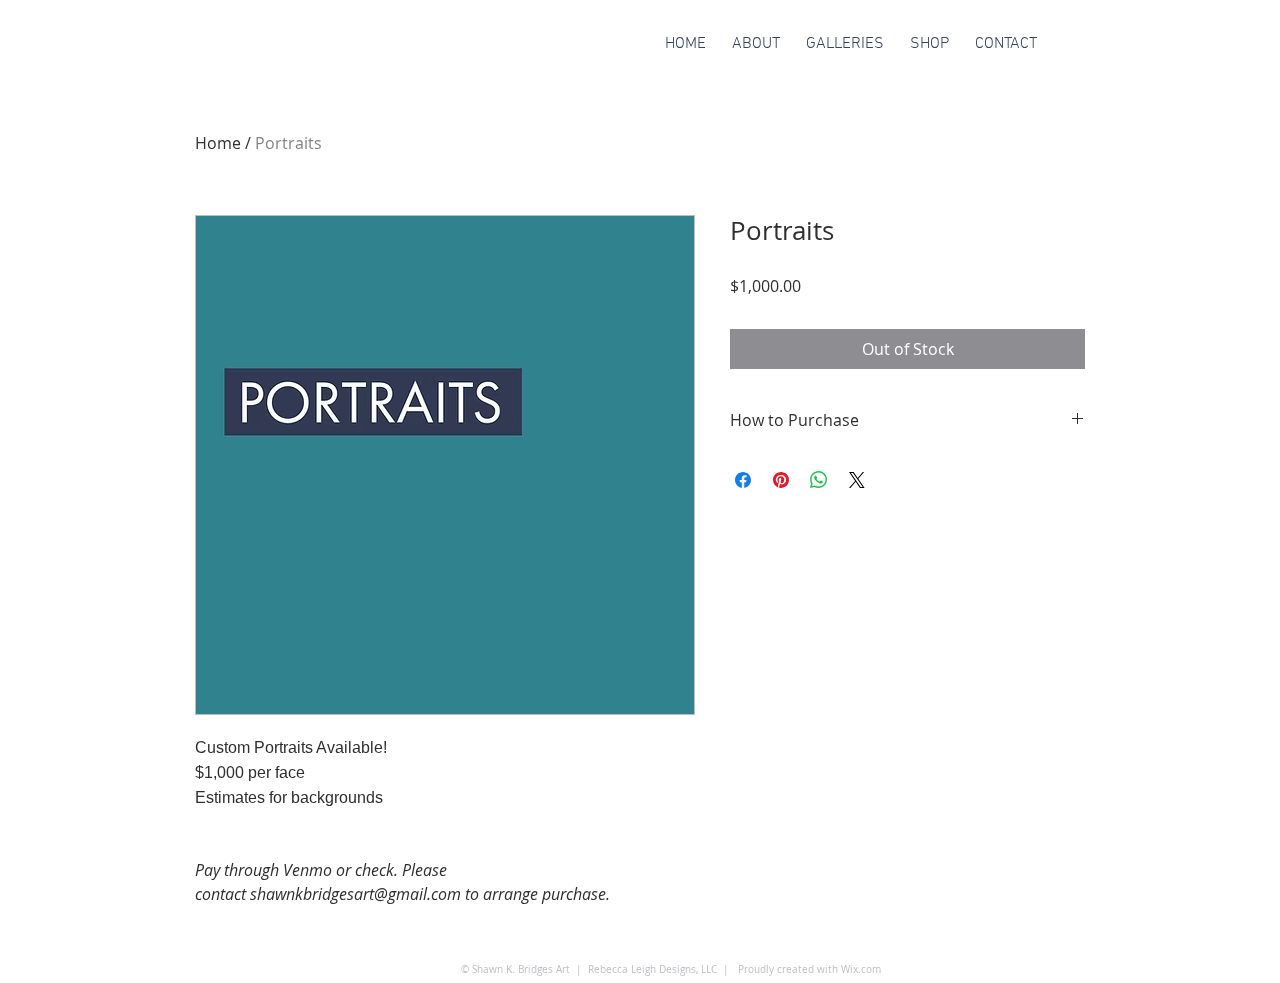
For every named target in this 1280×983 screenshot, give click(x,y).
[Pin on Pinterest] (781, 480)
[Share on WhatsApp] (819, 480)
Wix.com (861, 969)
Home (218, 143)
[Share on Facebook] (743, 480)
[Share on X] (857, 480)
